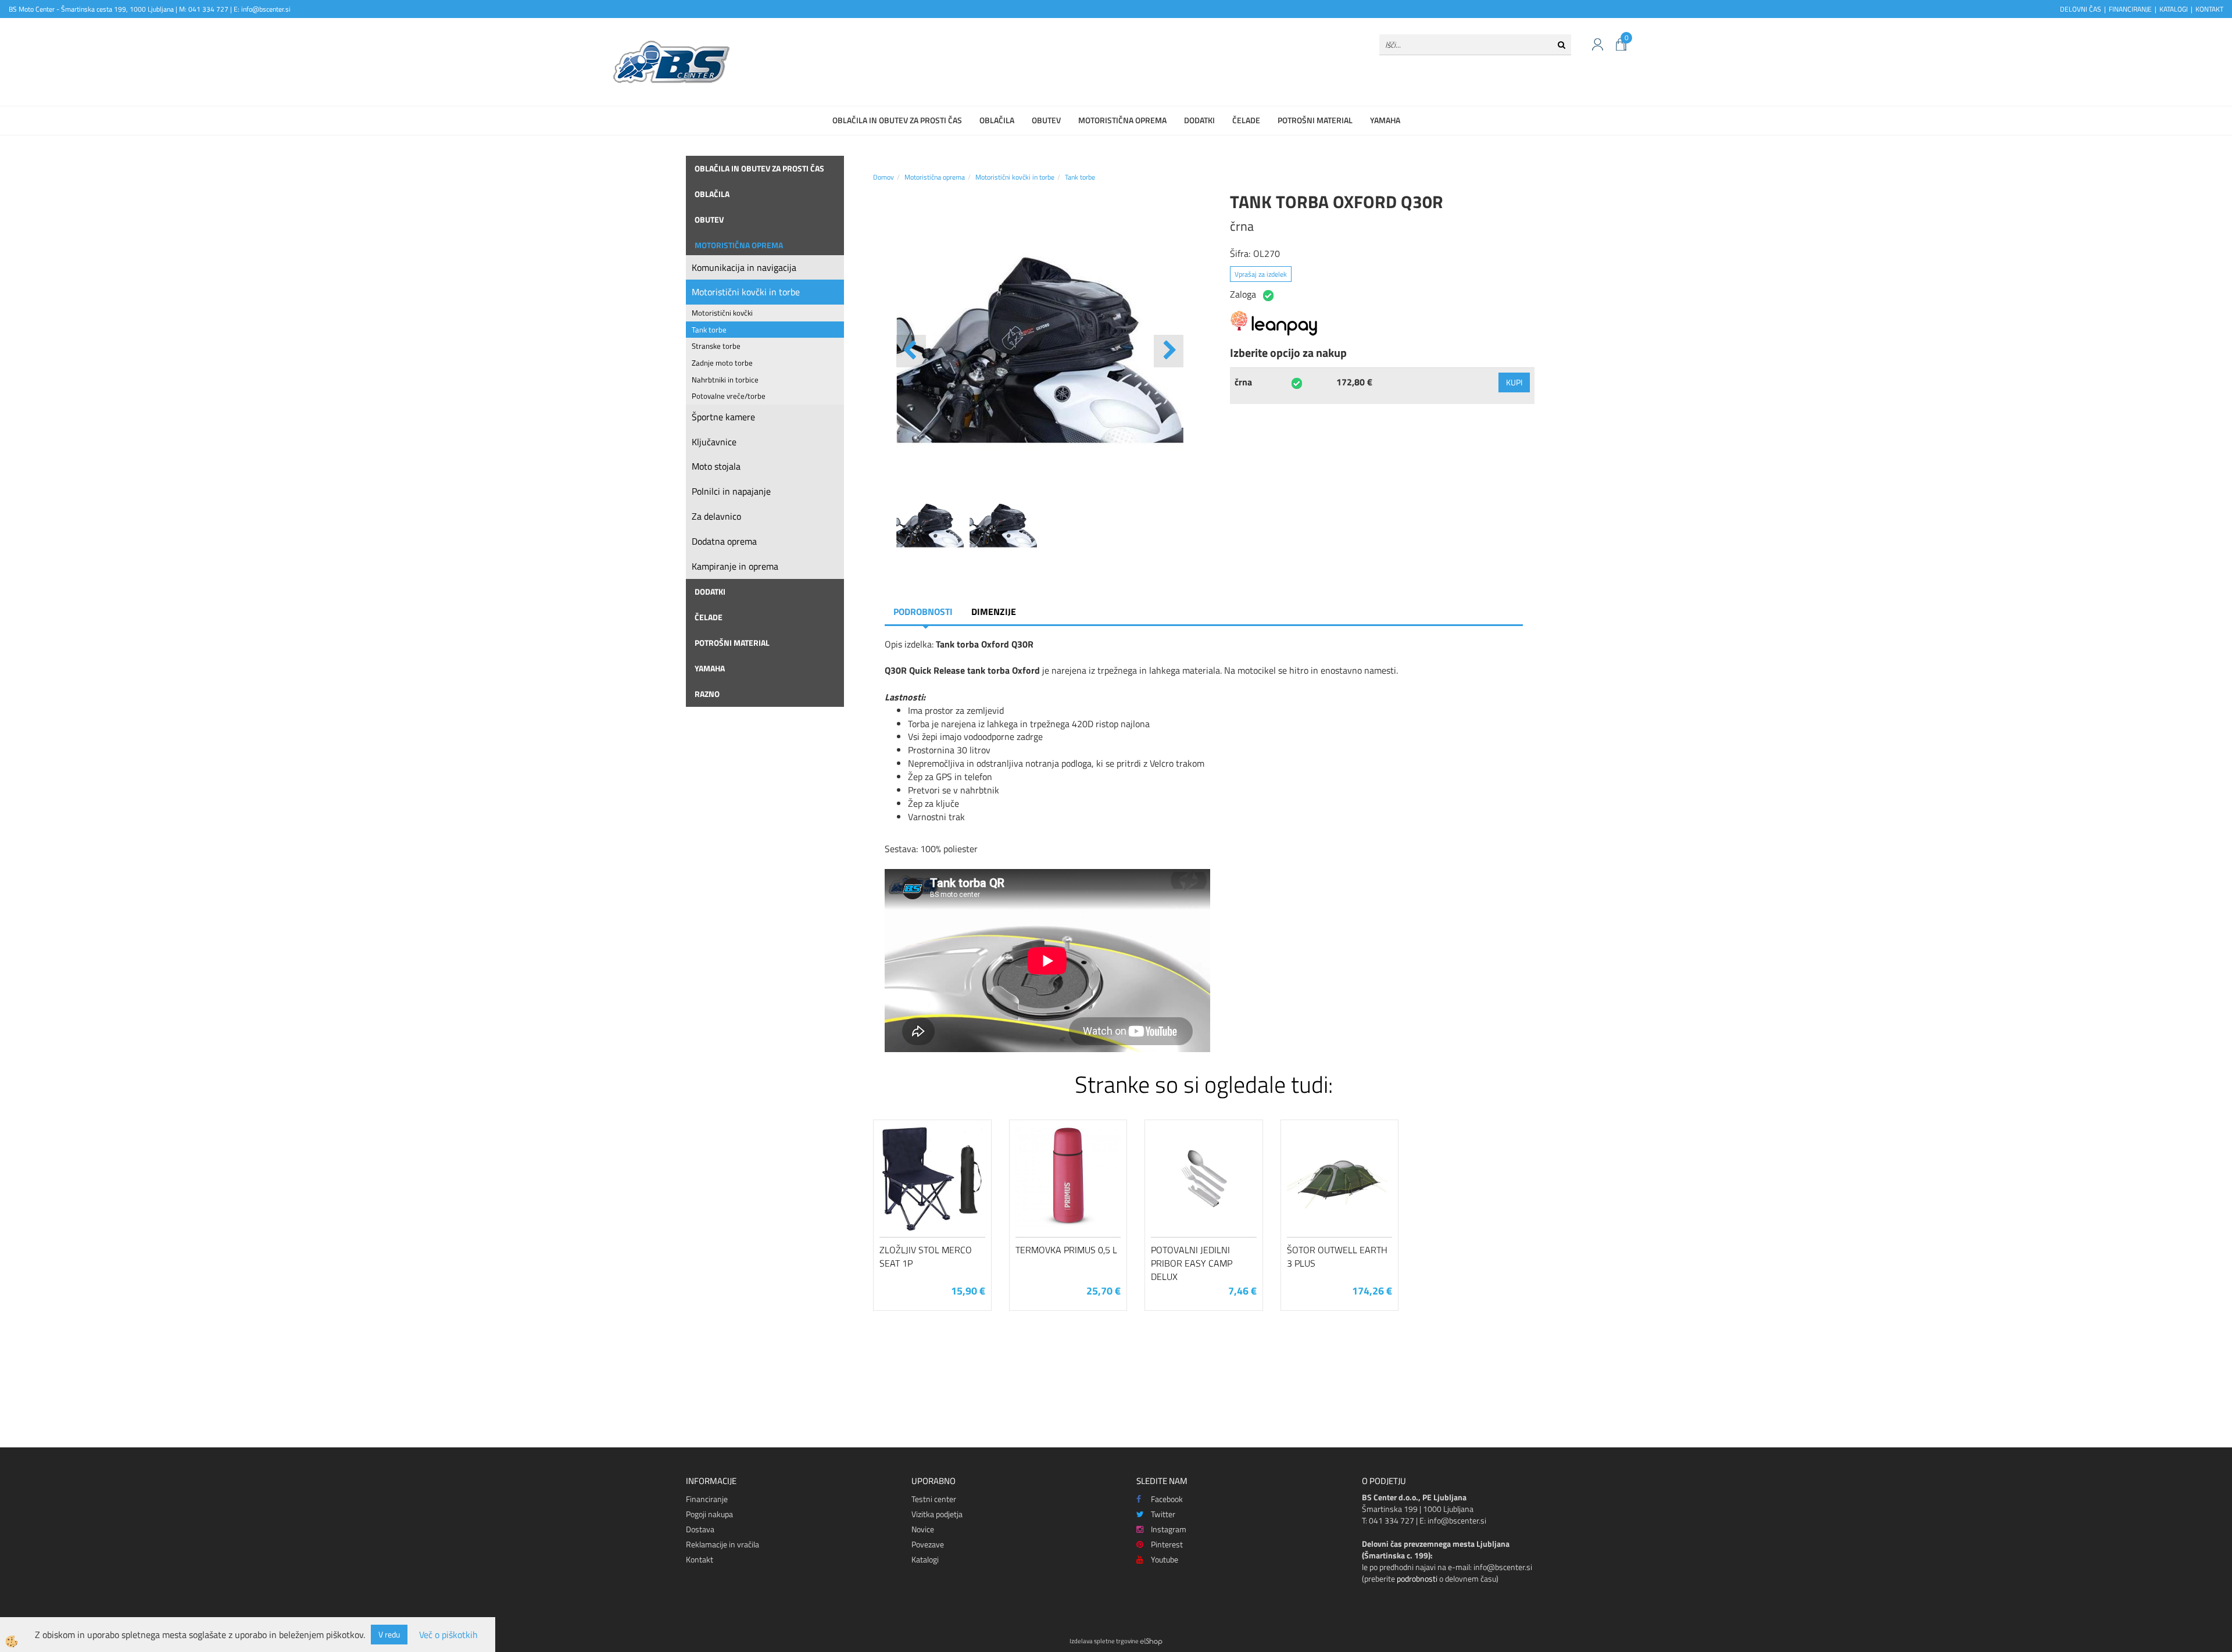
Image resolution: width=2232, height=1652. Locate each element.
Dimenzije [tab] (994, 612)
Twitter (1163, 1514)
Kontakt (700, 1559)
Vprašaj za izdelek (1261, 274)
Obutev (1046, 120)
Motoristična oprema (1122, 120)
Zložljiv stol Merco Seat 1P (926, 1256)
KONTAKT (2209, 9)
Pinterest (1167, 1544)
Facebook (1167, 1499)
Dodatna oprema (724, 541)
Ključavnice (714, 442)
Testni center (934, 1499)
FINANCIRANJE (2130, 9)
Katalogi (925, 1559)
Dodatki (1199, 120)
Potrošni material (1315, 120)
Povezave (928, 1544)
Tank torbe (709, 330)
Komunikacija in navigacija (744, 267)
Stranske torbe (716, 346)
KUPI (1514, 382)
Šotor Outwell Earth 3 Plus (1337, 1256)
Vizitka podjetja (937, 1514)
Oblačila (997, 120)
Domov (884, 177)
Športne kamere (723, 417)
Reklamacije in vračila (722, 1544)
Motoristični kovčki (722, 313)
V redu (389, 1634)
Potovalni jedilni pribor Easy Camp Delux (1192, 1263)
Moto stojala (716, 466)
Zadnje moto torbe (722, 363)
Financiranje (707, 1499)
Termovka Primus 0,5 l (1066, 1250)
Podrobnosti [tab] (923, 612)
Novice (923, 1529)
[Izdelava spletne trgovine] (1151, 1641)
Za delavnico (716, 516)
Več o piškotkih (448, 1635)
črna (1243, 382)
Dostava (700, 1529)
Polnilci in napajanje (731, 491)
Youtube (1165, 1559)
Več (932, 1188)
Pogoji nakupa (709, 1514)
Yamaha (1385, 120)
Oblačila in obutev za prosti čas (897, 120)
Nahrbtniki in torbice (725, 380)
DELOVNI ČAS (2081, 9)
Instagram (1169, 1529)
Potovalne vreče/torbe (729, 396)
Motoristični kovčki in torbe (746, 292)
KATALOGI (2174, 9)
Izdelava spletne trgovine (1104, 1641)
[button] (1169, 351)
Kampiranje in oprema (735, 566)
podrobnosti (1417, 1578)
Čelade (1246, 120)
